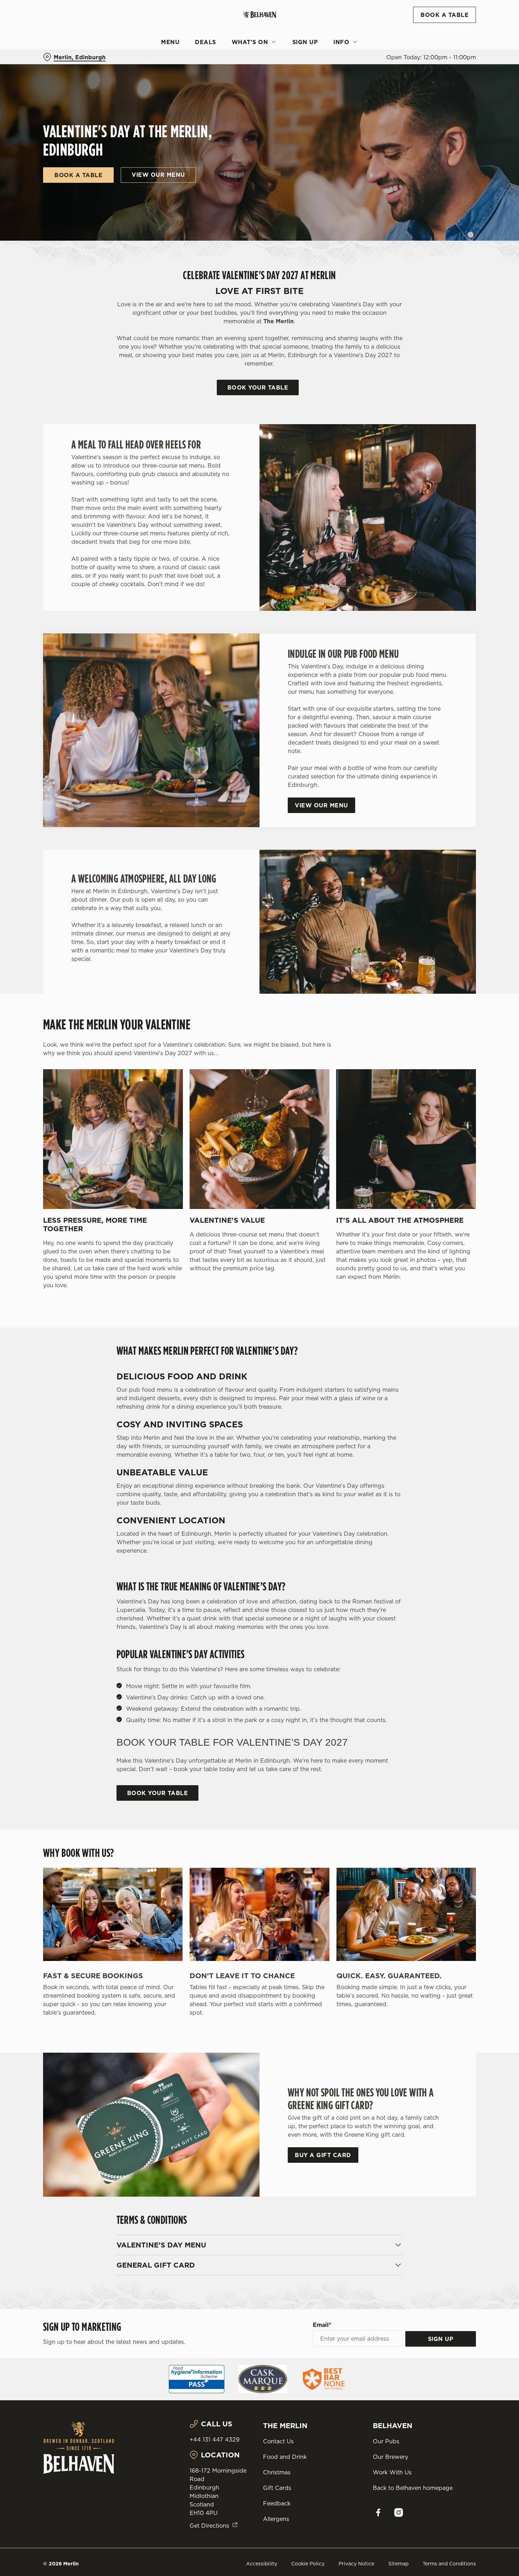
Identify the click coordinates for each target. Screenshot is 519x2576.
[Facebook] (378, 2512)
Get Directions (209, 2526)
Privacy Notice (356, 2564)
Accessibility (262, 2564)
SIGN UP (441, 2339)
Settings (362, 74)
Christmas (277, 2472)
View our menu (158, 175)
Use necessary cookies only (460, 42)
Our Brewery (390, 2457)
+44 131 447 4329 (214, 2439)
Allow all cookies (460, 19)
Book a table (78, 175)
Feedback (277, 2503)
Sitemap (398, 2564)
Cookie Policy (308, 2564)
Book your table (258, 387)
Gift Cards (277, 2488)
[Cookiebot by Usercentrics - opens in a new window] (46, 74)
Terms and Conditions (449, 2564)
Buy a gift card (323, 2155)
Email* (322, 2325)
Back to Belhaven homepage (413, 2488)
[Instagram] (399, 2512)
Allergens (276, 2519)
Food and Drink (285, 2457)
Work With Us (392, 2472)
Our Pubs (386, 2441)
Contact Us (278, 2441)
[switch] (203, 74)
